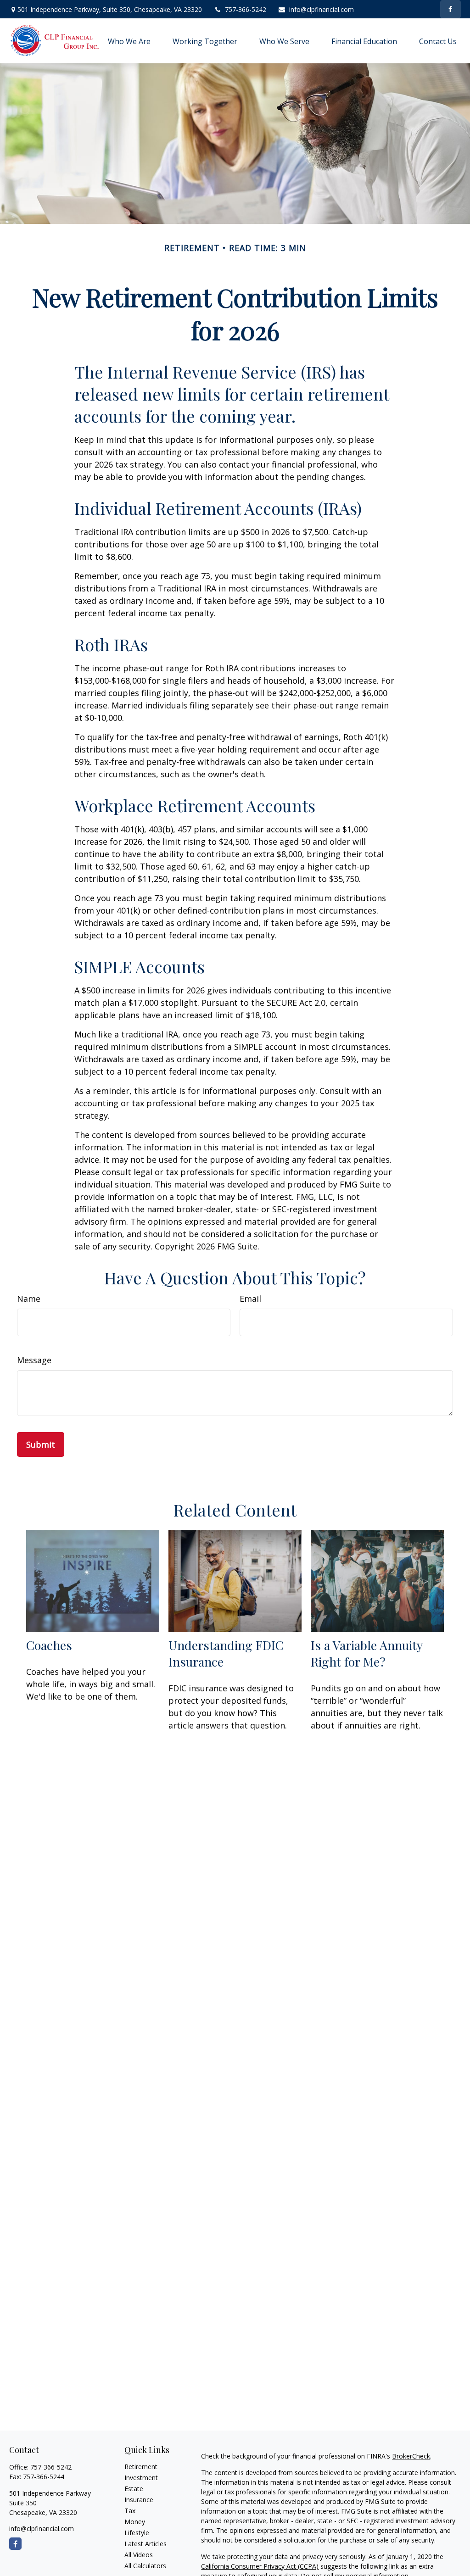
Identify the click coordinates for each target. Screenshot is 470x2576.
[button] (129, 41)
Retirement (141, 2467)
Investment (141, 2478)
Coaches (49, 1645)
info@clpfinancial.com (322, 9)
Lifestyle (137, 2533)
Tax (130, 2511)
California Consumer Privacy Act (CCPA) (260, 2566)
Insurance (139, 2500)
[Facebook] (450, 9)
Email (250, 1299)
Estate (134, 2489)
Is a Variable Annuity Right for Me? (366, 1653)
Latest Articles (145, 2544)
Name (29, 1299)
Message (34, 1360)
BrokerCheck (411, 2456)
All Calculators (145, 2566)
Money (135, 2522)
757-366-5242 (246, 9)
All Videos (139, 2555)
